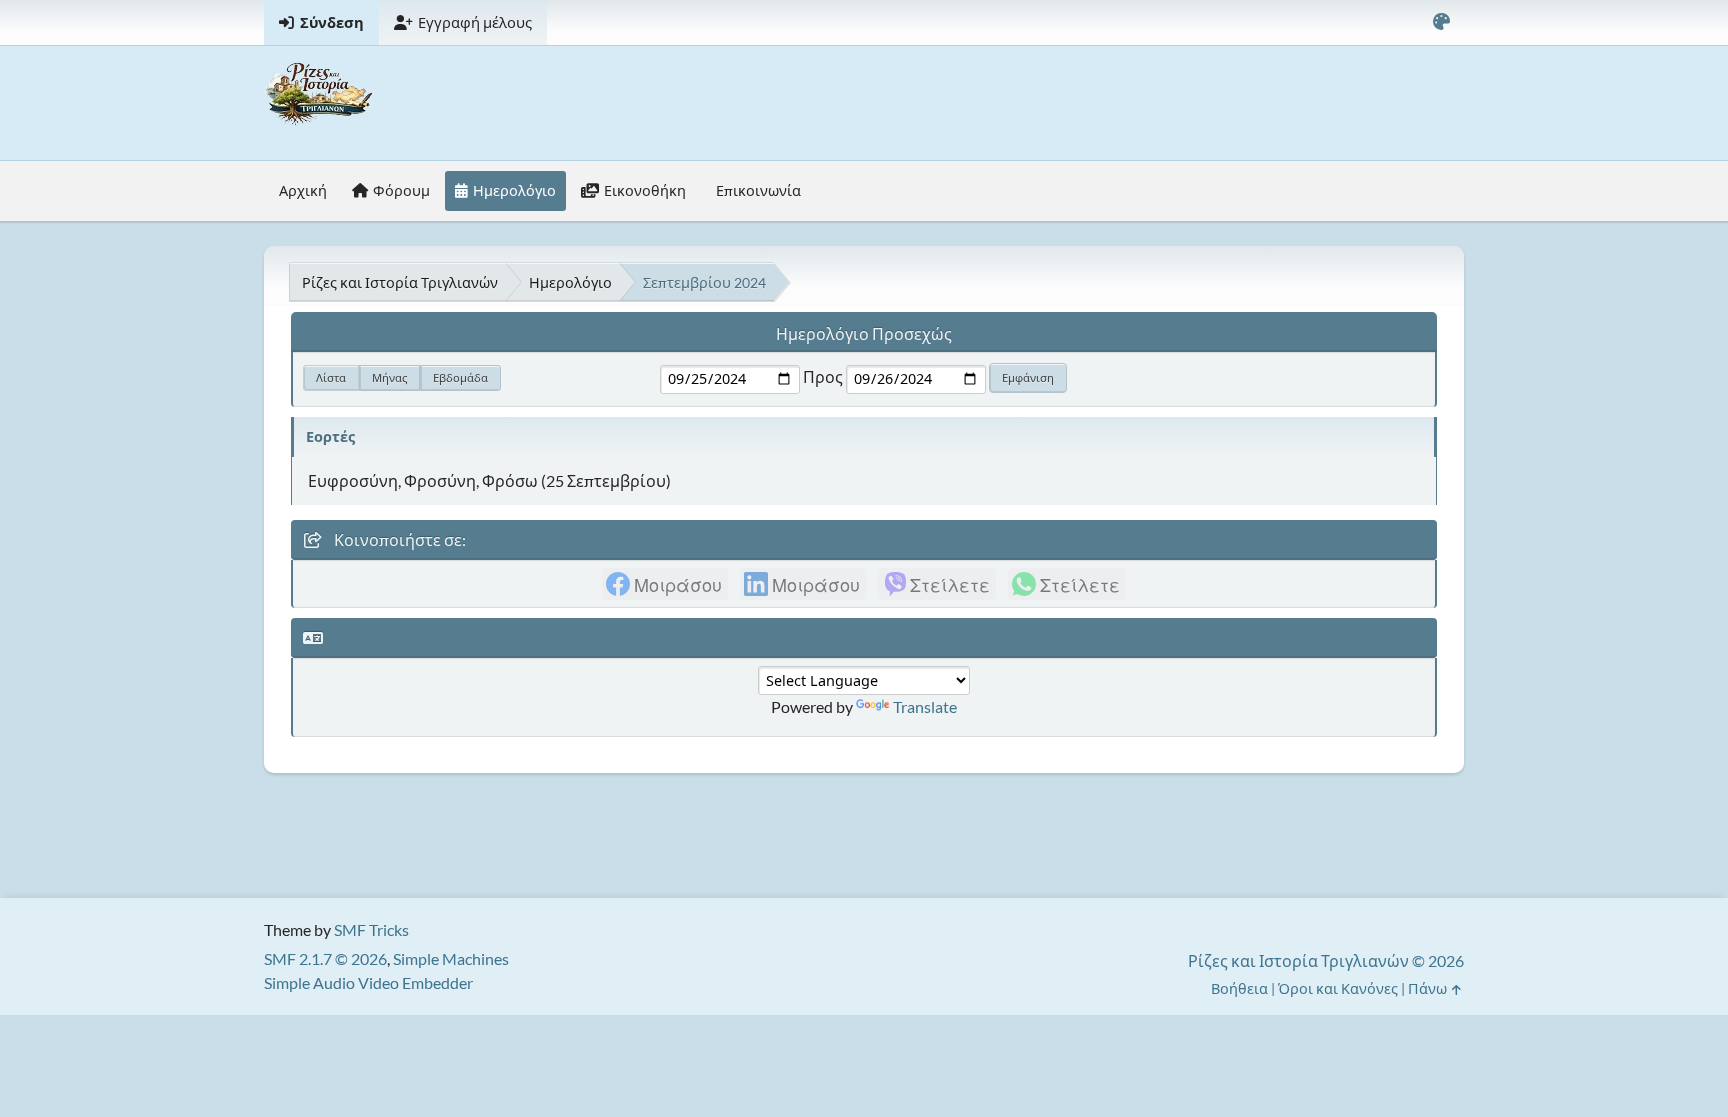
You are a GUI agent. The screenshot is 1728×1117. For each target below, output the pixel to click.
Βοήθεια (1239, 988)
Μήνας (389, 377)
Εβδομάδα (460, 377)
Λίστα (331, 377)
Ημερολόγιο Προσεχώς (864, 333)
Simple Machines (451, 958)
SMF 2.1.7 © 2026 (325, 958)
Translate (925, 706)
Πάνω (1429, 988)
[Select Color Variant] (1441, 22)
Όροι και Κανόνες (1338, 988)
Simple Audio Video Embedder (368, 982)
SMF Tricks (371, 929)
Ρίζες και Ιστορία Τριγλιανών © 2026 (1326, 960)
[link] (665, 584)
